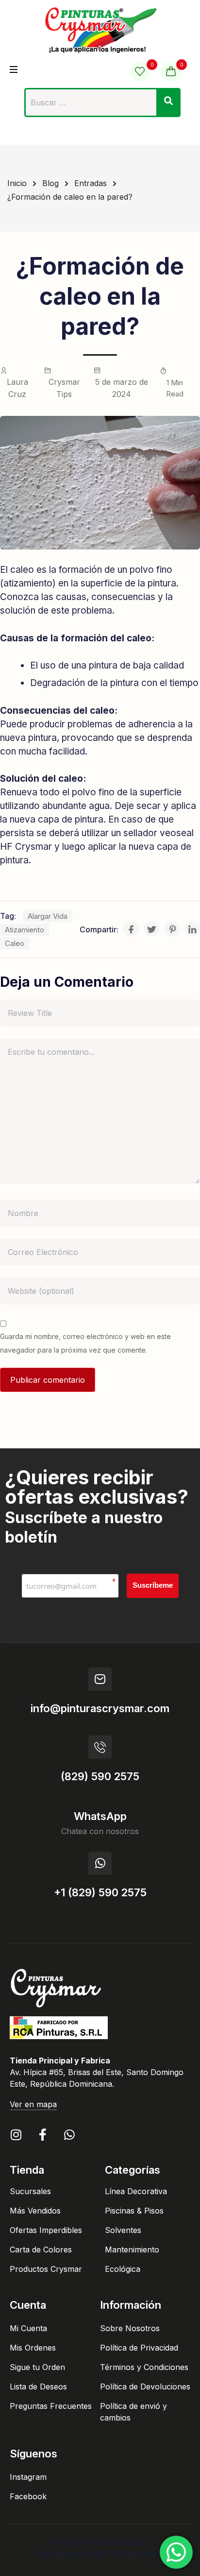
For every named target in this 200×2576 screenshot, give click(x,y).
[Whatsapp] (69, 2135)
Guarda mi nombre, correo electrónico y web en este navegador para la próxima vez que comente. (85, 1343)
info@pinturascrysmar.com (100, 1708)
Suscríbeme (153, 1585)
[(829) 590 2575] (100, 1747)
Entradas (91, 183)
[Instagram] (16, 2135)
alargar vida (48, 916)
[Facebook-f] (42, 2135)
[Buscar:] (102, 105)
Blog (50, 183)
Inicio (17, 183)
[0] (140, 71)
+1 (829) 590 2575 (100, 1892)
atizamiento (25, 930)
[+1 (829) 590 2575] (100, 1863)
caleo (15, 943)
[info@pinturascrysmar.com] (100, 1679)
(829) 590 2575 (100, 1776)
